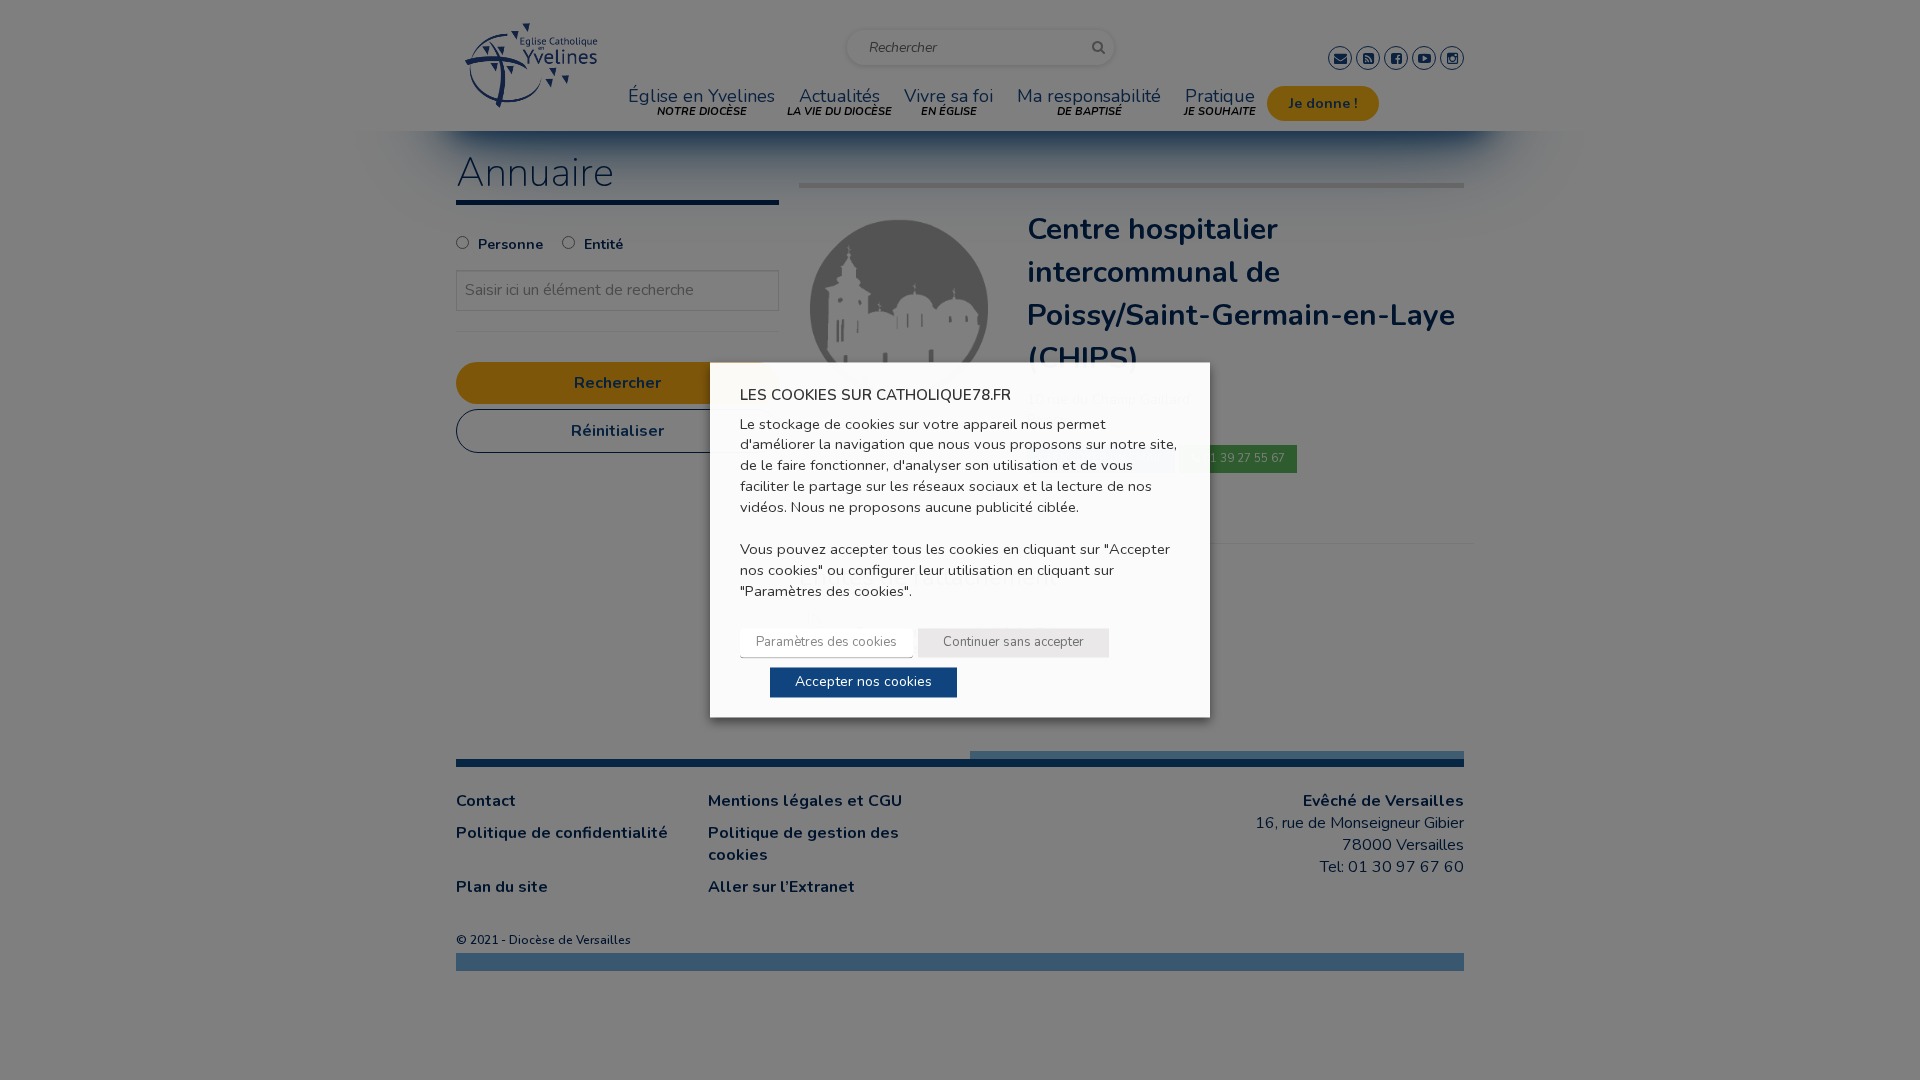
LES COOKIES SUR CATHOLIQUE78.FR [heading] (875, 395)
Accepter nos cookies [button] (863, 682)
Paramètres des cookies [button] (826, 643)
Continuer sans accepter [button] (1013, 643)
